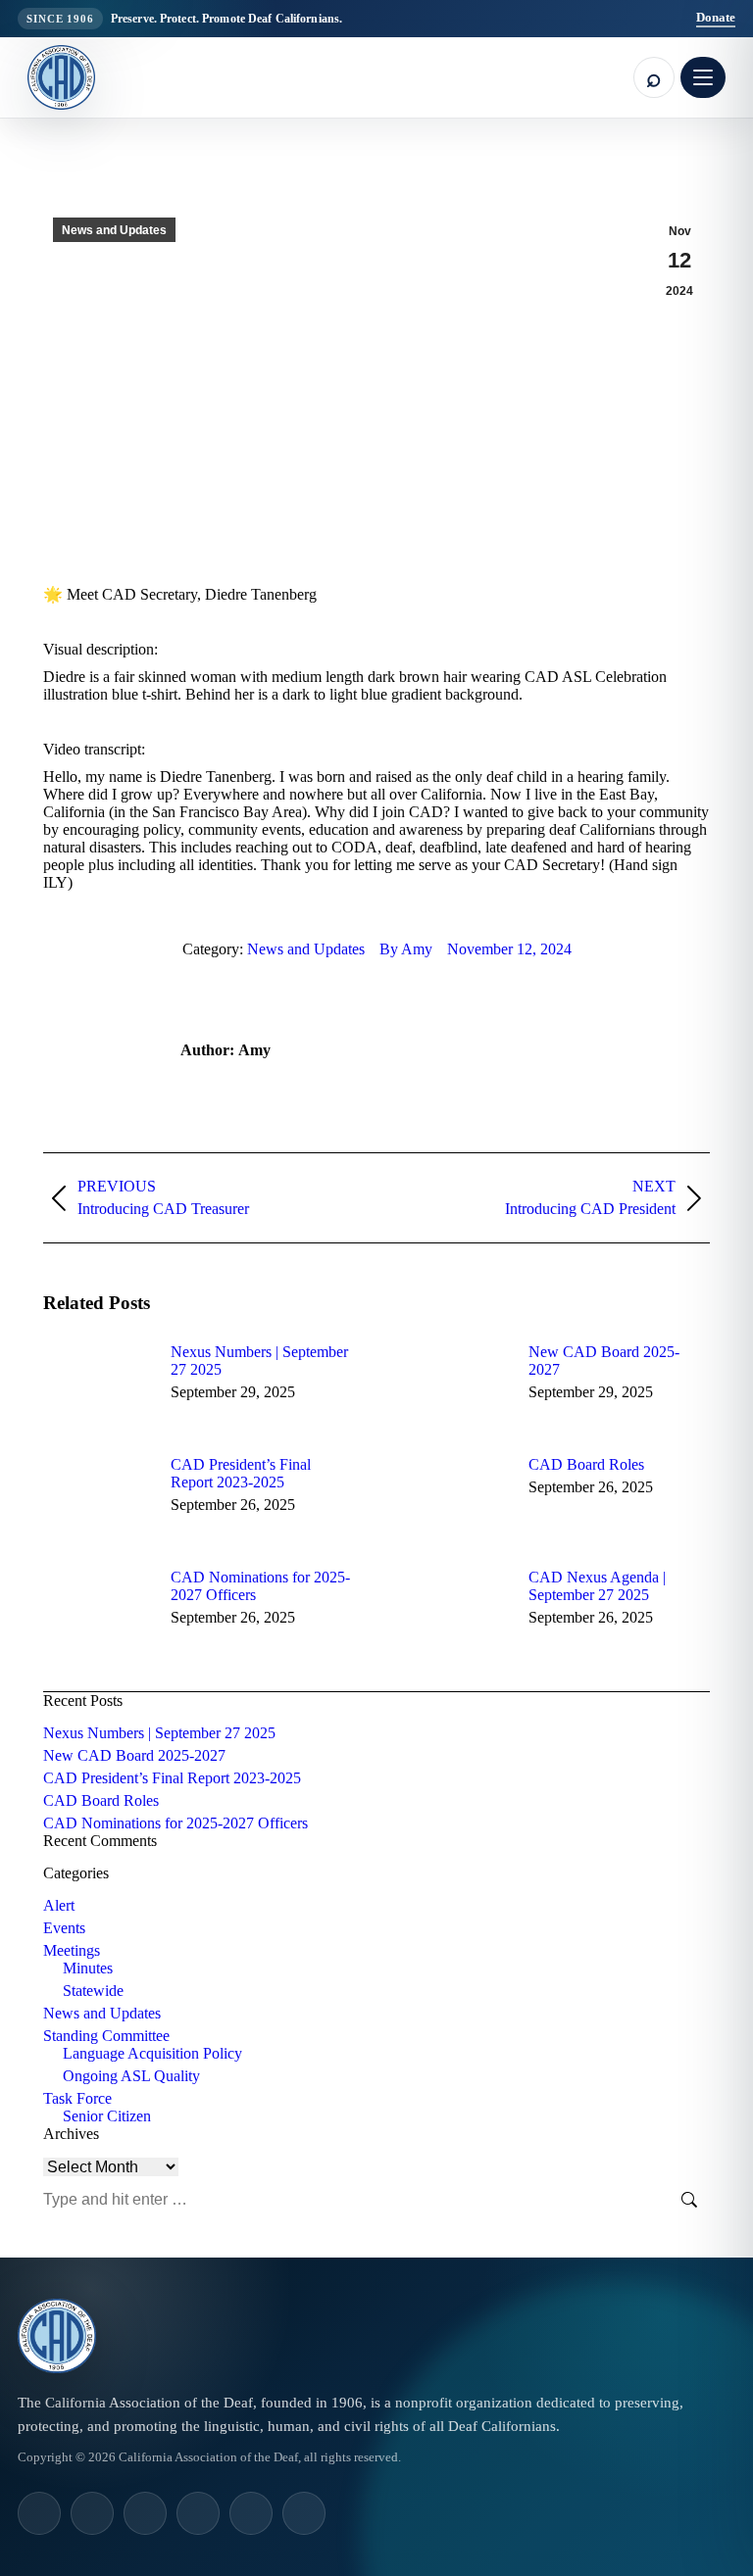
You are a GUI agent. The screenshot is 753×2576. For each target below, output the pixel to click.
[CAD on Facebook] (145, 2513)
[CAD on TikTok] (92, 2513)
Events (64, 1928)
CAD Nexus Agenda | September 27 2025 (597, 1586)
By (406, 949)
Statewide (93, 1991)
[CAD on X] (251, 2513)
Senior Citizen (107, 2116)
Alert (59, 1905)
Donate (716, 17)
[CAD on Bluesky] (304, 2513)
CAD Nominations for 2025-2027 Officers (260, 1586)
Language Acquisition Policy (152, 2053)
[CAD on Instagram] (39, 2513)
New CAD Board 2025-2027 (604, 1361)
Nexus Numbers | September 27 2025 (259, 1361)
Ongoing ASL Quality (131, 2076)
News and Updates (114, 230)
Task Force (77, 2098)
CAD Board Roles (586, 1464)
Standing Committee (106, 2036)
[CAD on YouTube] (198, 2513)
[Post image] (97, 1387)
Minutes (88, 1968)
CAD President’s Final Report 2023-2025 (241, 1473)
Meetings (72, 1950)
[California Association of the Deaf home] (61, 77)
